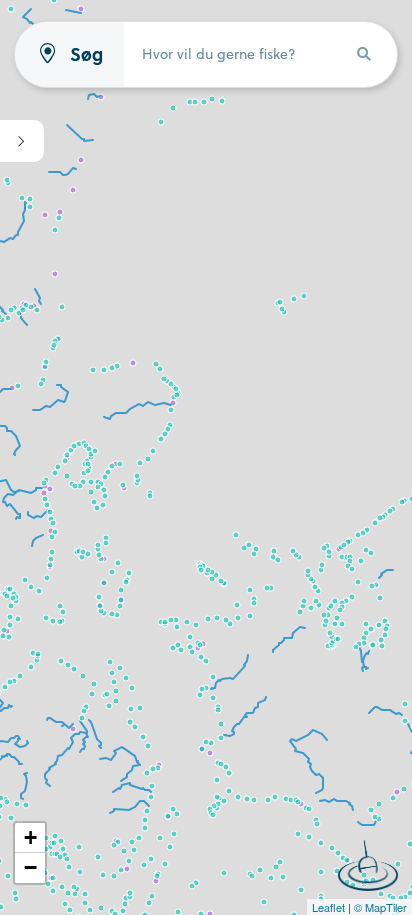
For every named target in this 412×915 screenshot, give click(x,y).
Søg (86, 54)
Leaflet (328, 907)
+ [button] (30, 837)
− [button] (30, 867)
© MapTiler (380, 907)
